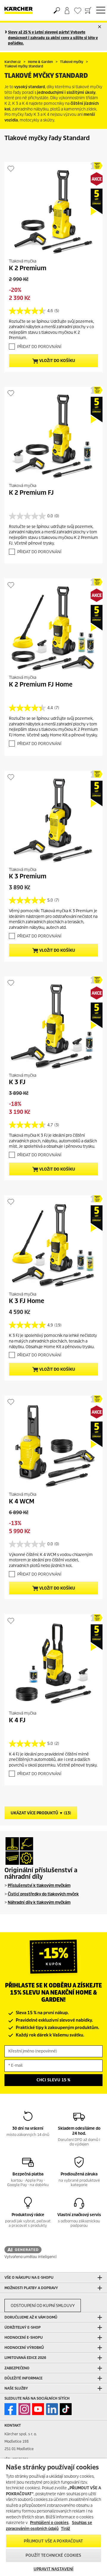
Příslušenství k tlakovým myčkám (39, 1885)
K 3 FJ (17, 1082)
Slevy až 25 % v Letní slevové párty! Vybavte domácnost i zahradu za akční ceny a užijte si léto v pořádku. (53, 38)
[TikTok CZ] (66, 2409)
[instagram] (24, 2409)
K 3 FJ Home (27, 1301)
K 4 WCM (22, 1501)
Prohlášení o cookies (49, 2523)
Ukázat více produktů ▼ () (41, 1813)
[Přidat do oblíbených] (11, 169)
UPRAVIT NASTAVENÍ (53, 2569)
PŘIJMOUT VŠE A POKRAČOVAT (53, 2541)
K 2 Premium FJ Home (41, 684)
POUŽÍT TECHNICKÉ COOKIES (53, 2555)
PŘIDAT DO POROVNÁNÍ (39, 347)
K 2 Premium (28, 268)
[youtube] (38, 2409)
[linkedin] (52, 2409)
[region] (53, 2517)
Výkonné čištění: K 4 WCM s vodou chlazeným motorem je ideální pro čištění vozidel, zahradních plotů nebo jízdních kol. (51, 1560)
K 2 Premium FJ (31, 493)
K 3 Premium (28, 876)
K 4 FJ (17, 1720)
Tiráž (66, 2529)
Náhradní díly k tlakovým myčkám (39, 1902)
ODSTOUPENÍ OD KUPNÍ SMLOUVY (43, 2306)
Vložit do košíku (57, 361)
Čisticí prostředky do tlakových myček (43, 1894)
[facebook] (10, 2409)
